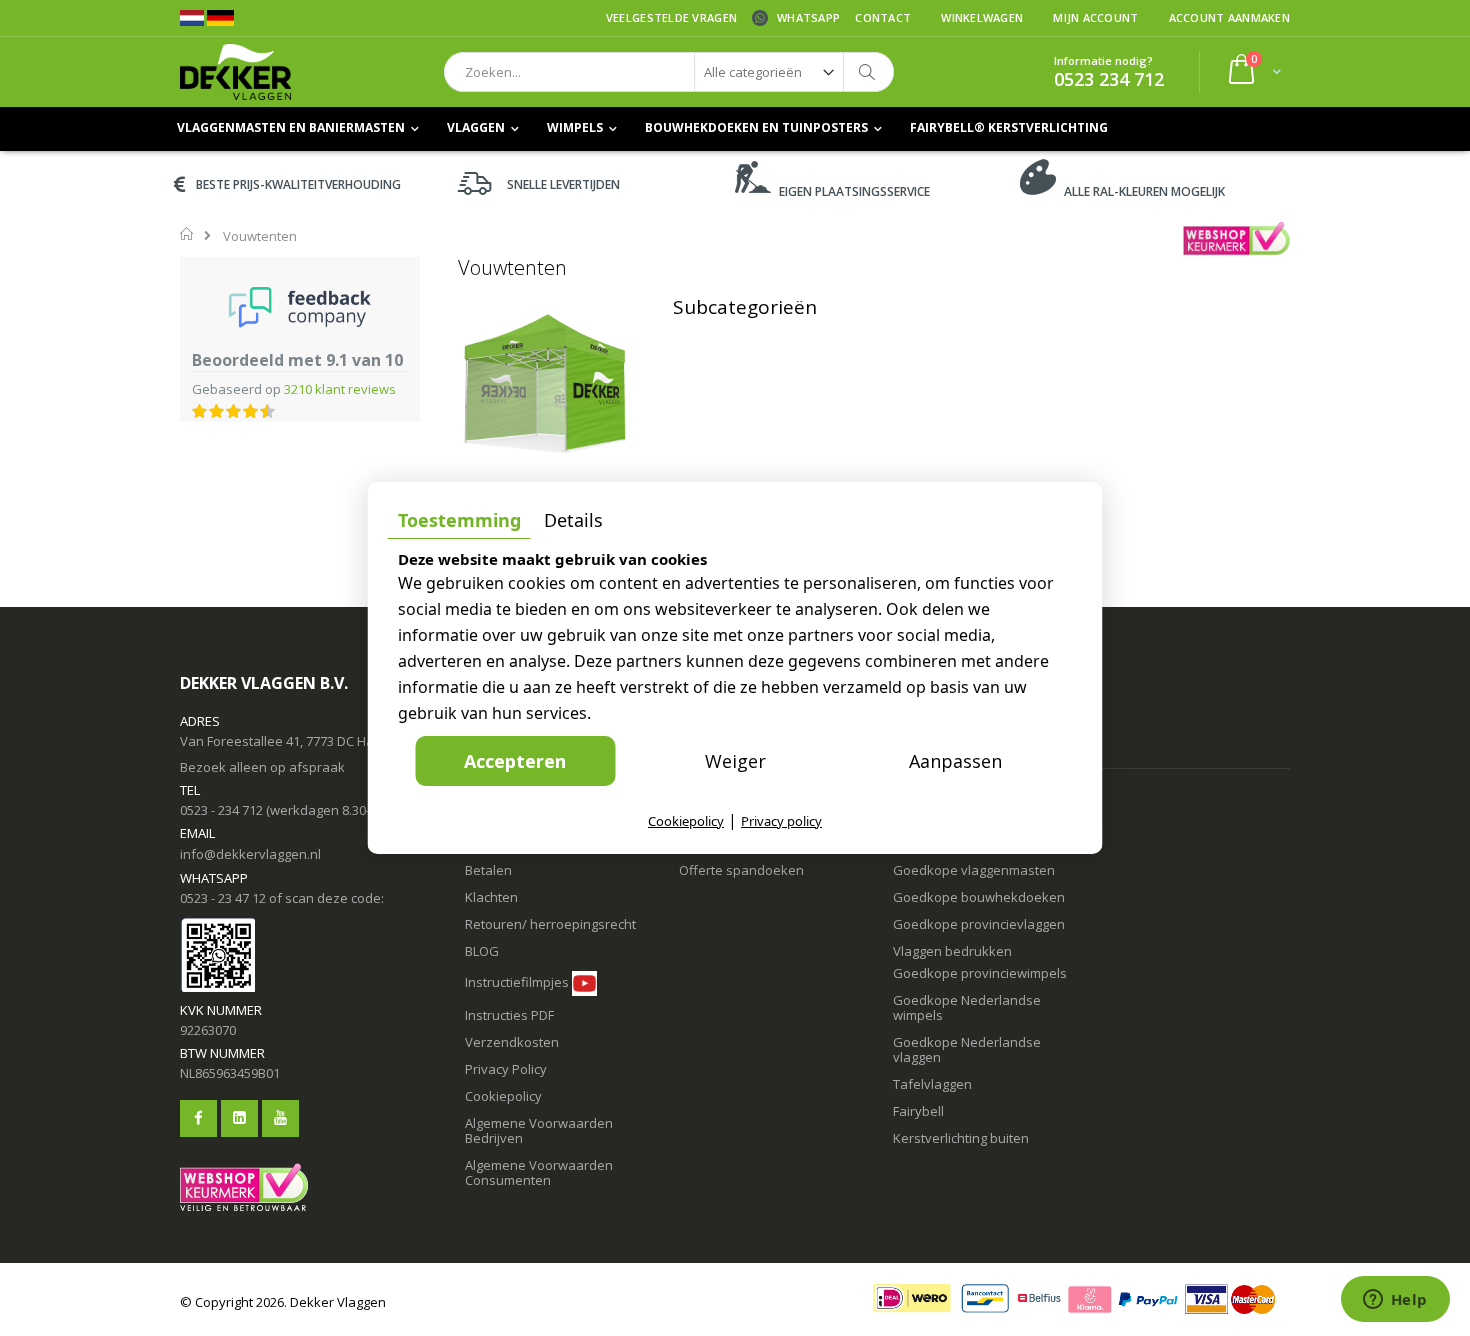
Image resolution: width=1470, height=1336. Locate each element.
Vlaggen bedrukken (952, 951)
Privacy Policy (506, 1069)
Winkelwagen (982, 17)
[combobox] (669, 72)
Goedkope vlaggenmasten (974, 870)
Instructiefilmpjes (517, 982)
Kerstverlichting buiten (961, 1138)
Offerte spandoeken (741, 870)
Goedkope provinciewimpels (980, 973)
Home (187, 234)
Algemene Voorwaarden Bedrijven (539, 1130)
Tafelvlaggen (932, 1084)
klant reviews (340, 389)
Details (573, 520)
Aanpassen (955, 761)
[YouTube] (280, 1118)
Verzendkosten (512, 1042)
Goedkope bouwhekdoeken (979, 897)
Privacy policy (781, 821)
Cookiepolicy (503, 1096)
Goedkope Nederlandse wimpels (967, 1007)
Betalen (488, 870)
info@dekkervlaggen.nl (250, 854)
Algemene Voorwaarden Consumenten (539, 1172)
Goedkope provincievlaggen (979, 924)
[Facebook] (198, 1118)
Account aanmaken (1229, 17)
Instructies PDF (509, 1015)
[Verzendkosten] (555, 1015)
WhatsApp (808, 17)
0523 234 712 (1109, 79)
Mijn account (1095, 17)
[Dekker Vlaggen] (235, 72)
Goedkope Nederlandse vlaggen (967, 1049)
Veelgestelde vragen (671, 17)
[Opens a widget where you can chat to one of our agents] (1395, 1301)
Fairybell (918, 1111)
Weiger (735, 761)
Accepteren (515, 761)
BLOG (482, 951)
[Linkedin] (239, 1118)
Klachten (491, 897)
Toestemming (459, 520)
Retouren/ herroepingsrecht (550, 924)
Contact (883, 17)
